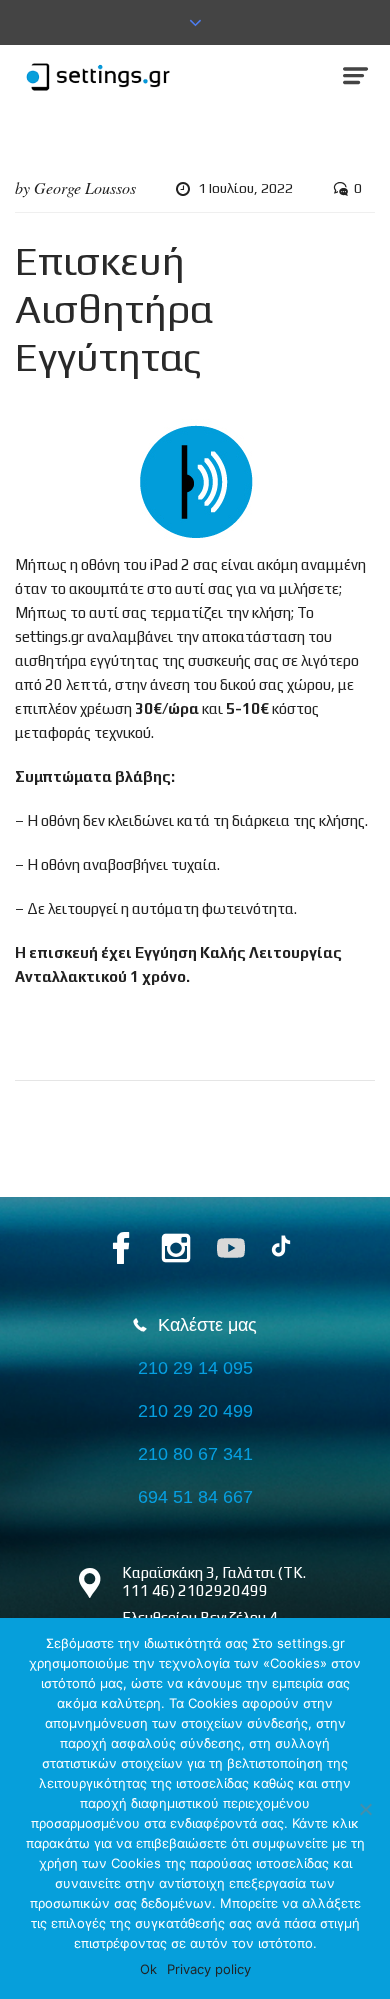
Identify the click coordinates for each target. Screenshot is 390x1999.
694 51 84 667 (195, 1497)
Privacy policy (209, 1969)
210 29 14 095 (195, 1368)
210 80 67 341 (195, 1454)
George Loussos (85, 187)
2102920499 (223, 1590)
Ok (148, 1969)
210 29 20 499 (195, 1411)
